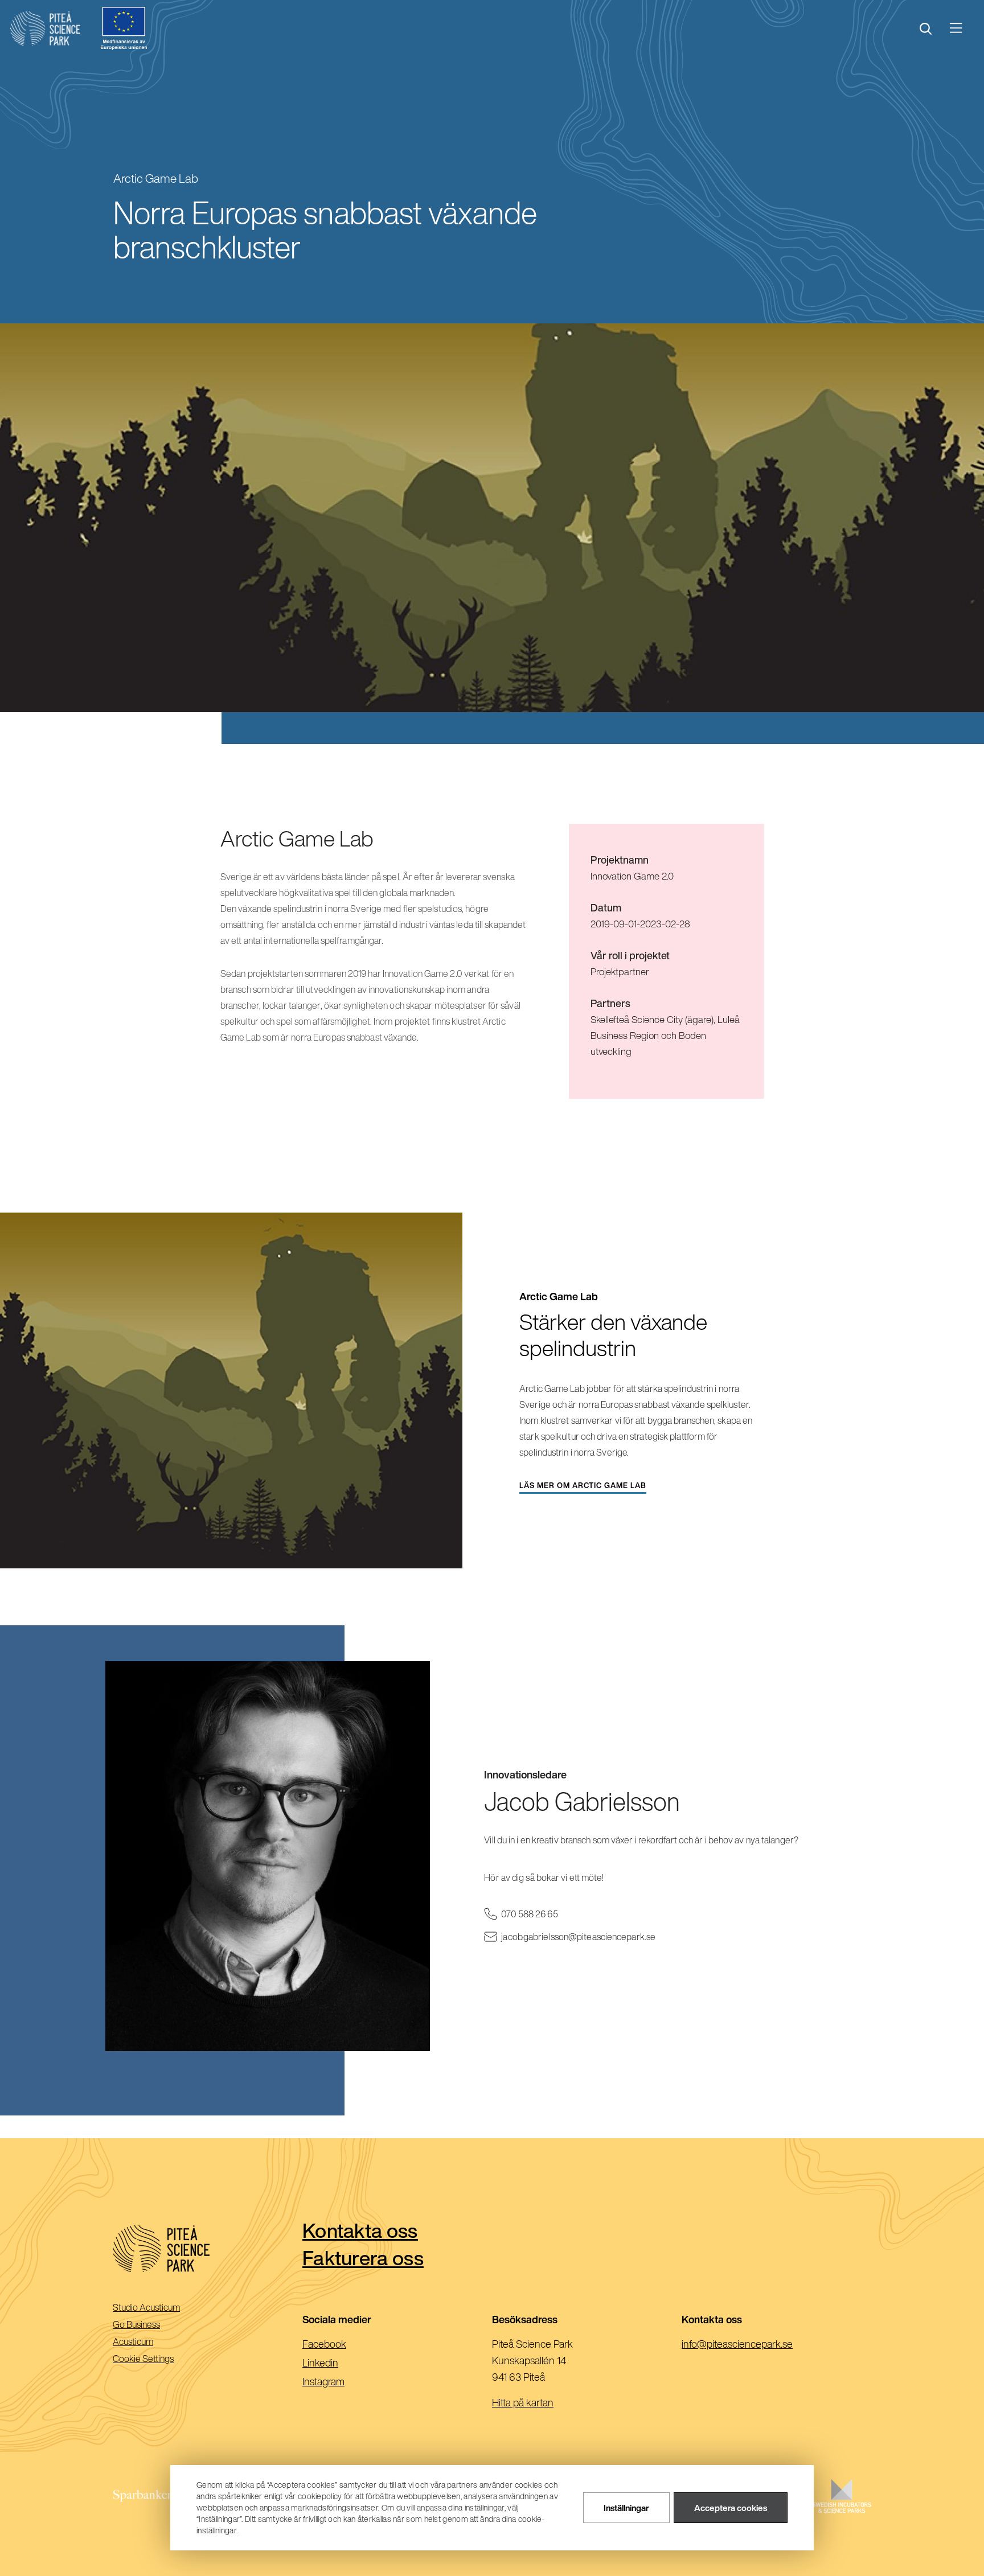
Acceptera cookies (731, 2508)
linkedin (339, 2364)
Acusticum (149, 2342)
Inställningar (626, 2508)
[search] (926, 29)
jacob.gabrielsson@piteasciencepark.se (594, 1937)
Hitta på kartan (523, 2402)
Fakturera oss (363, 2257)
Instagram (342, 2382)
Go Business (152, 2325)
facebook (343, 2345)
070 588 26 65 (546, 1914)
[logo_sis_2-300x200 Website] (842, 2507)
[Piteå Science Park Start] (208, 2249)
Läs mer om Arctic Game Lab (583, 1488)
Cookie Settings (143, 2359)
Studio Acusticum (162, 2308)
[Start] (45, 28)
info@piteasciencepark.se (755, 2345)
